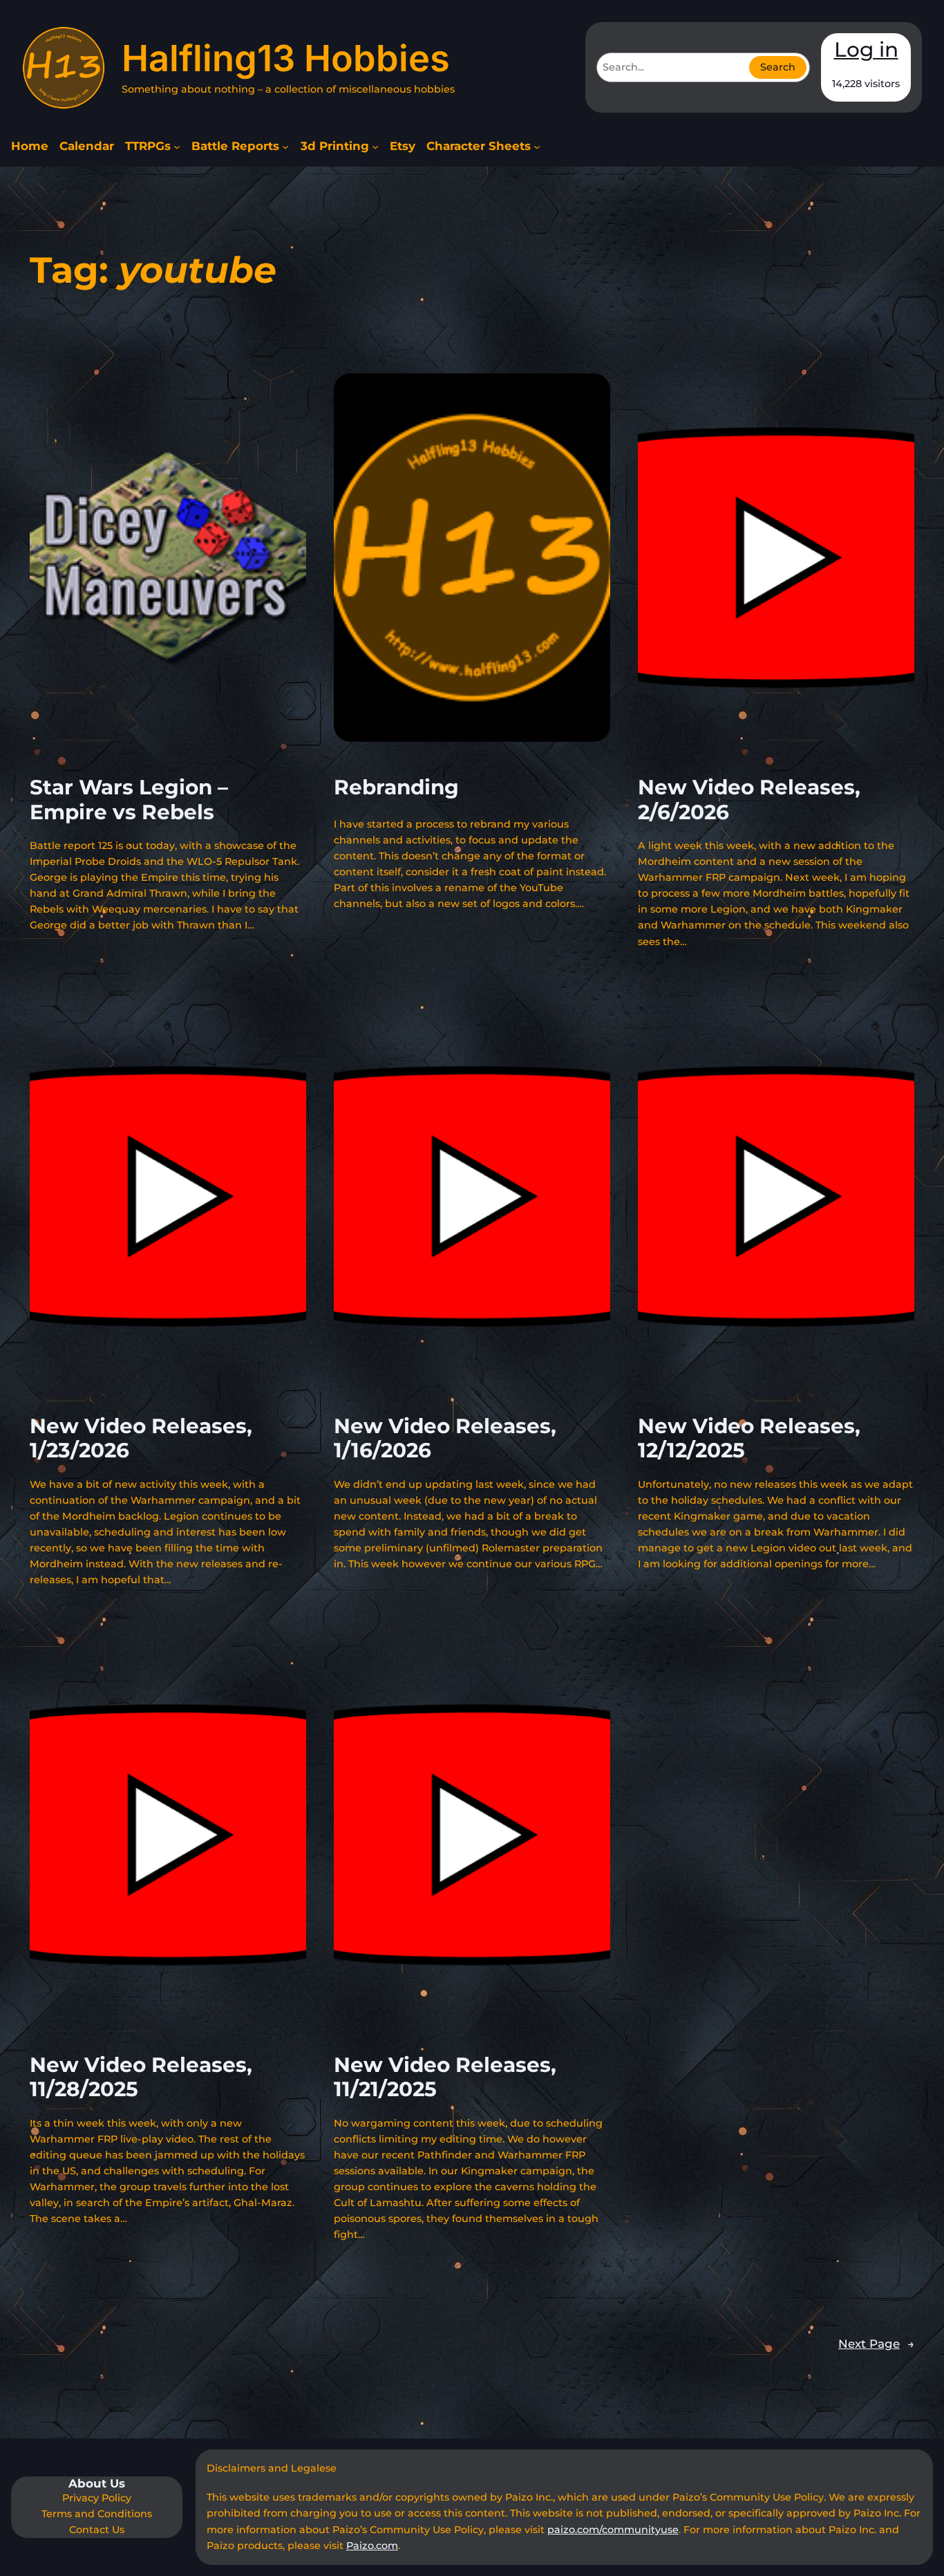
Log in (866, 49)
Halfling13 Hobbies (286, 58)
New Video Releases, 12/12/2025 (749, 1438)
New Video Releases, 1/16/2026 (445, 1438)
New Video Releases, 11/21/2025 (445, 2077)
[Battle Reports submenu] (285, 147)
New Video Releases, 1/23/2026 (141, 1438)
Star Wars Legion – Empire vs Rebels (129, 800)
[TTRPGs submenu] (177, 147)
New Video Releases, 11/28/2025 (141, 2077)
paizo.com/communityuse (613, 2530)
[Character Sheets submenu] (537, 147)
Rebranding (396, 787)
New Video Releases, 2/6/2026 (749, 800)
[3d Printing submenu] (375, 147)
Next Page (876, 2344)
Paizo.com (372, 2546)
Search (778, 67)
